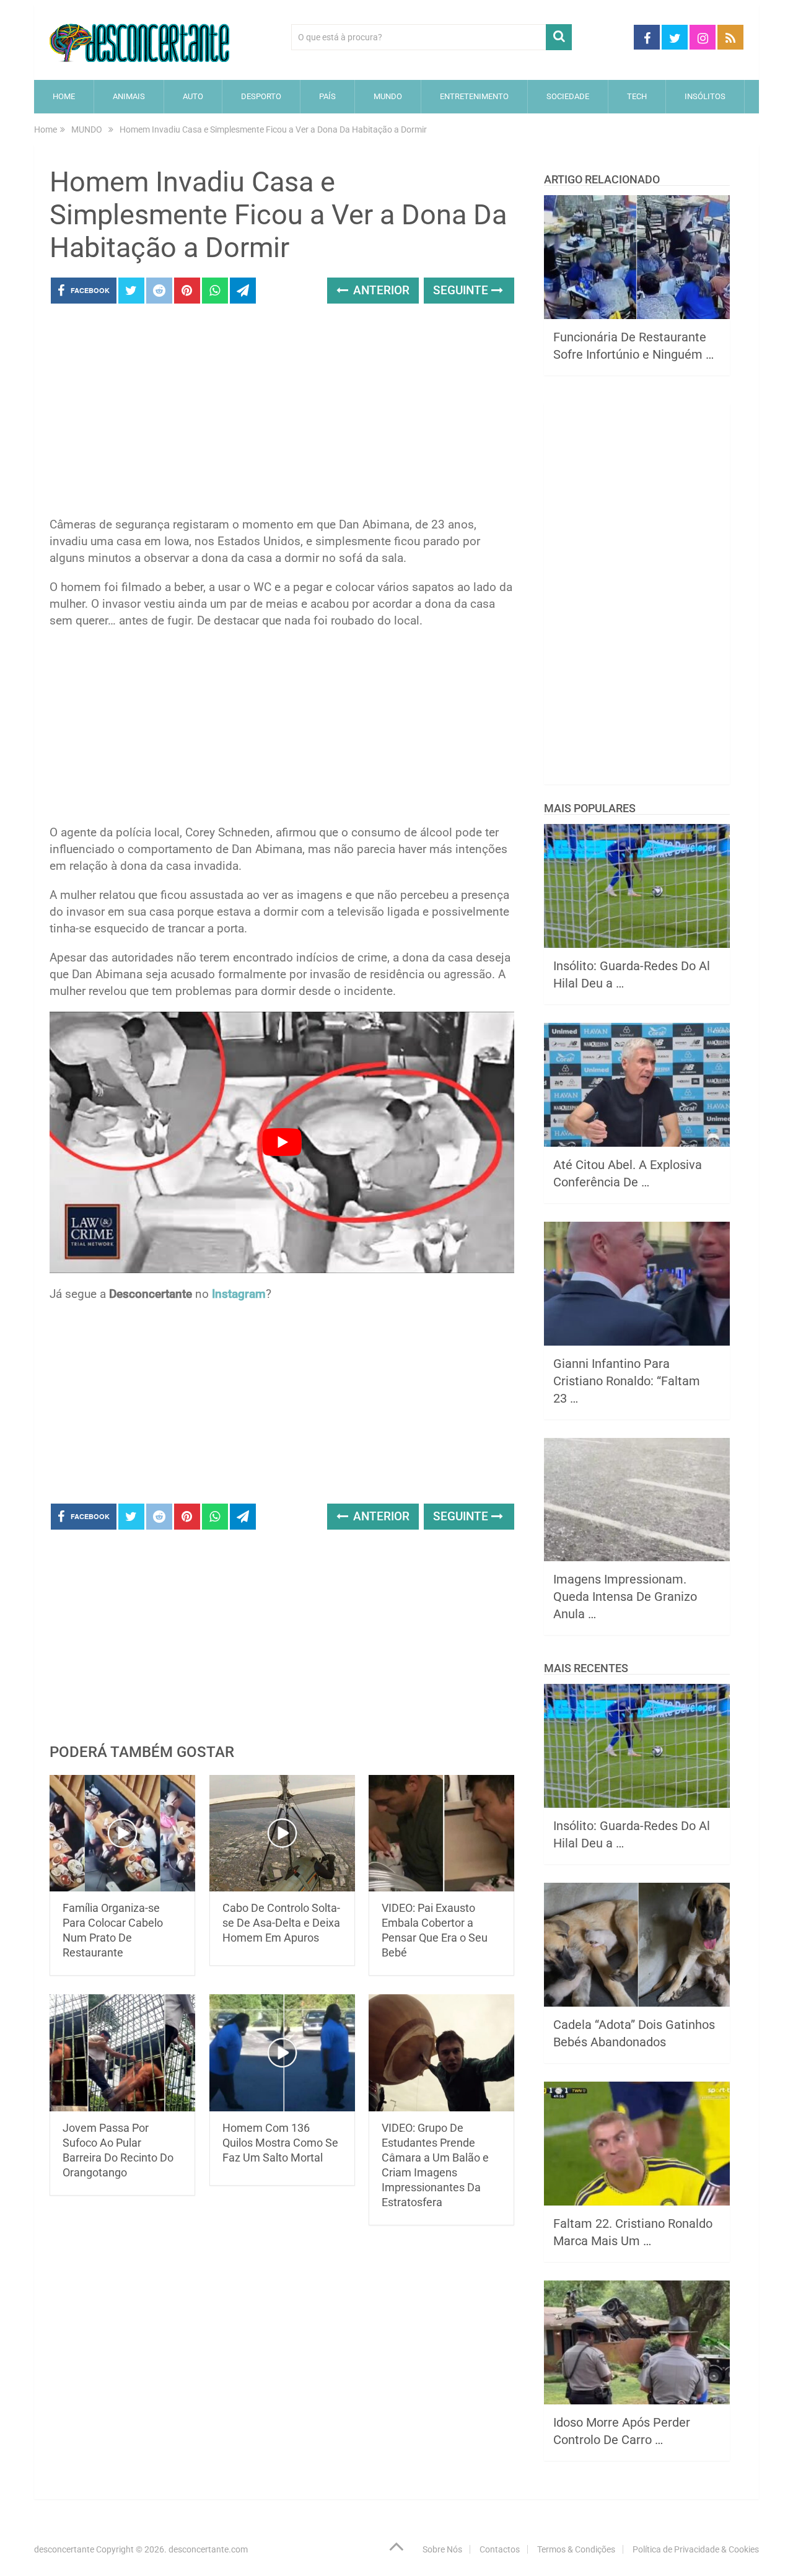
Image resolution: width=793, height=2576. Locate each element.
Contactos (500, 2549)
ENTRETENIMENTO (474, 96)
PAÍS (327, 96)
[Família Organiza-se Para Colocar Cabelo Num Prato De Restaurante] (122, 1833)
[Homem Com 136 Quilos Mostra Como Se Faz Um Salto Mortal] (282, 2053)
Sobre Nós (442, 2549)
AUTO (193, 96)
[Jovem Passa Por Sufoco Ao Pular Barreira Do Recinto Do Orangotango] (122, 2053)
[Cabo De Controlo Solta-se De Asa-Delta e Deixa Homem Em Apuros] (282, 1833)
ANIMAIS (129, 96)
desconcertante (64, 2549)
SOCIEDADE (568, 96)
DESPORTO (261, 96)
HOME (64, 96)
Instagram (239, 1294)
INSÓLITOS (705, 96)
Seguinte (462, 290)
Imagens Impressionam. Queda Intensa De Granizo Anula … (625, 1597)
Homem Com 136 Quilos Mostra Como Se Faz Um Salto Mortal (280, 2143)
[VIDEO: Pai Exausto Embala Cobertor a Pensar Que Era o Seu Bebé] (441, 1833)
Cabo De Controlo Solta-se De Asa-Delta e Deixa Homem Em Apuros (281, 1923)
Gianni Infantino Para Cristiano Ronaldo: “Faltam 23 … (627, 1381)
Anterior (380, 290)
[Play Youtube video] (282, 1142)
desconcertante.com (208, 2549)
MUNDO (388, 96)
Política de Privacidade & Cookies (696, 2549)
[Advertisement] (282, 414)
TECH (637, 96)
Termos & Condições (576, 2549)
